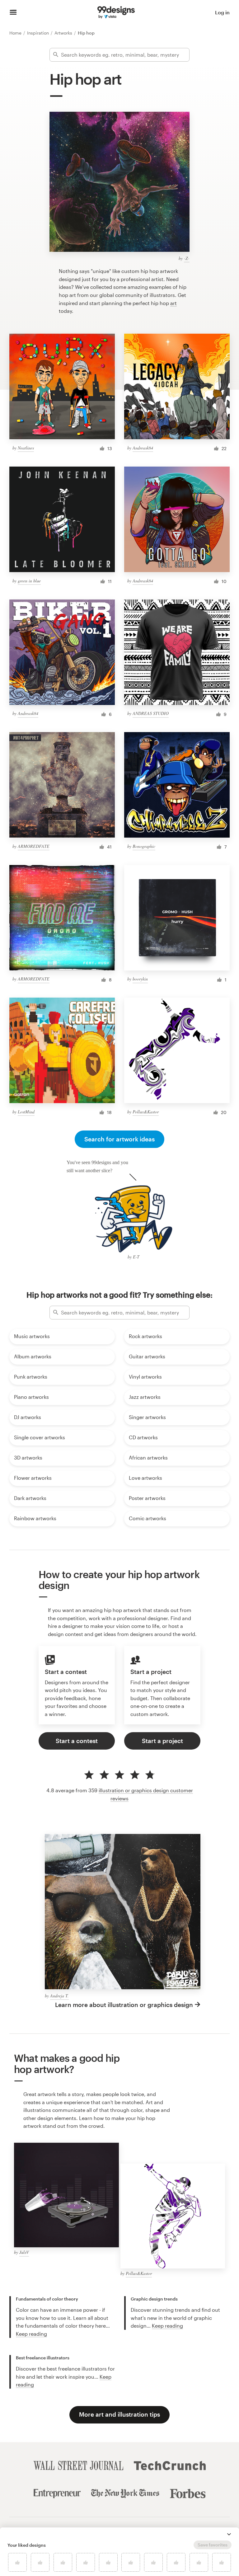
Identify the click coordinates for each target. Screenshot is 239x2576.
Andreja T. (59, 1996)
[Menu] (13, 12)
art (173, 303)
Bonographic (144, 846)
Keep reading (31, 2334)
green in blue (29, 581)
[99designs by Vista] (116, 12)
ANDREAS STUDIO (151, 713)
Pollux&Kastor (146, 1112)
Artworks (64, 33)
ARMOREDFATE (34, 846)
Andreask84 (143, 448)
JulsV (24, 2252)
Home (16, 33)
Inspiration (39, 33)
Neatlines (26, 448)
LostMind (26, 1112)
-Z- (187, 258)
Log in (222, 12)
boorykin (140, 979)
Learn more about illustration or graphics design (124, 2005)
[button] (229, 2534)
